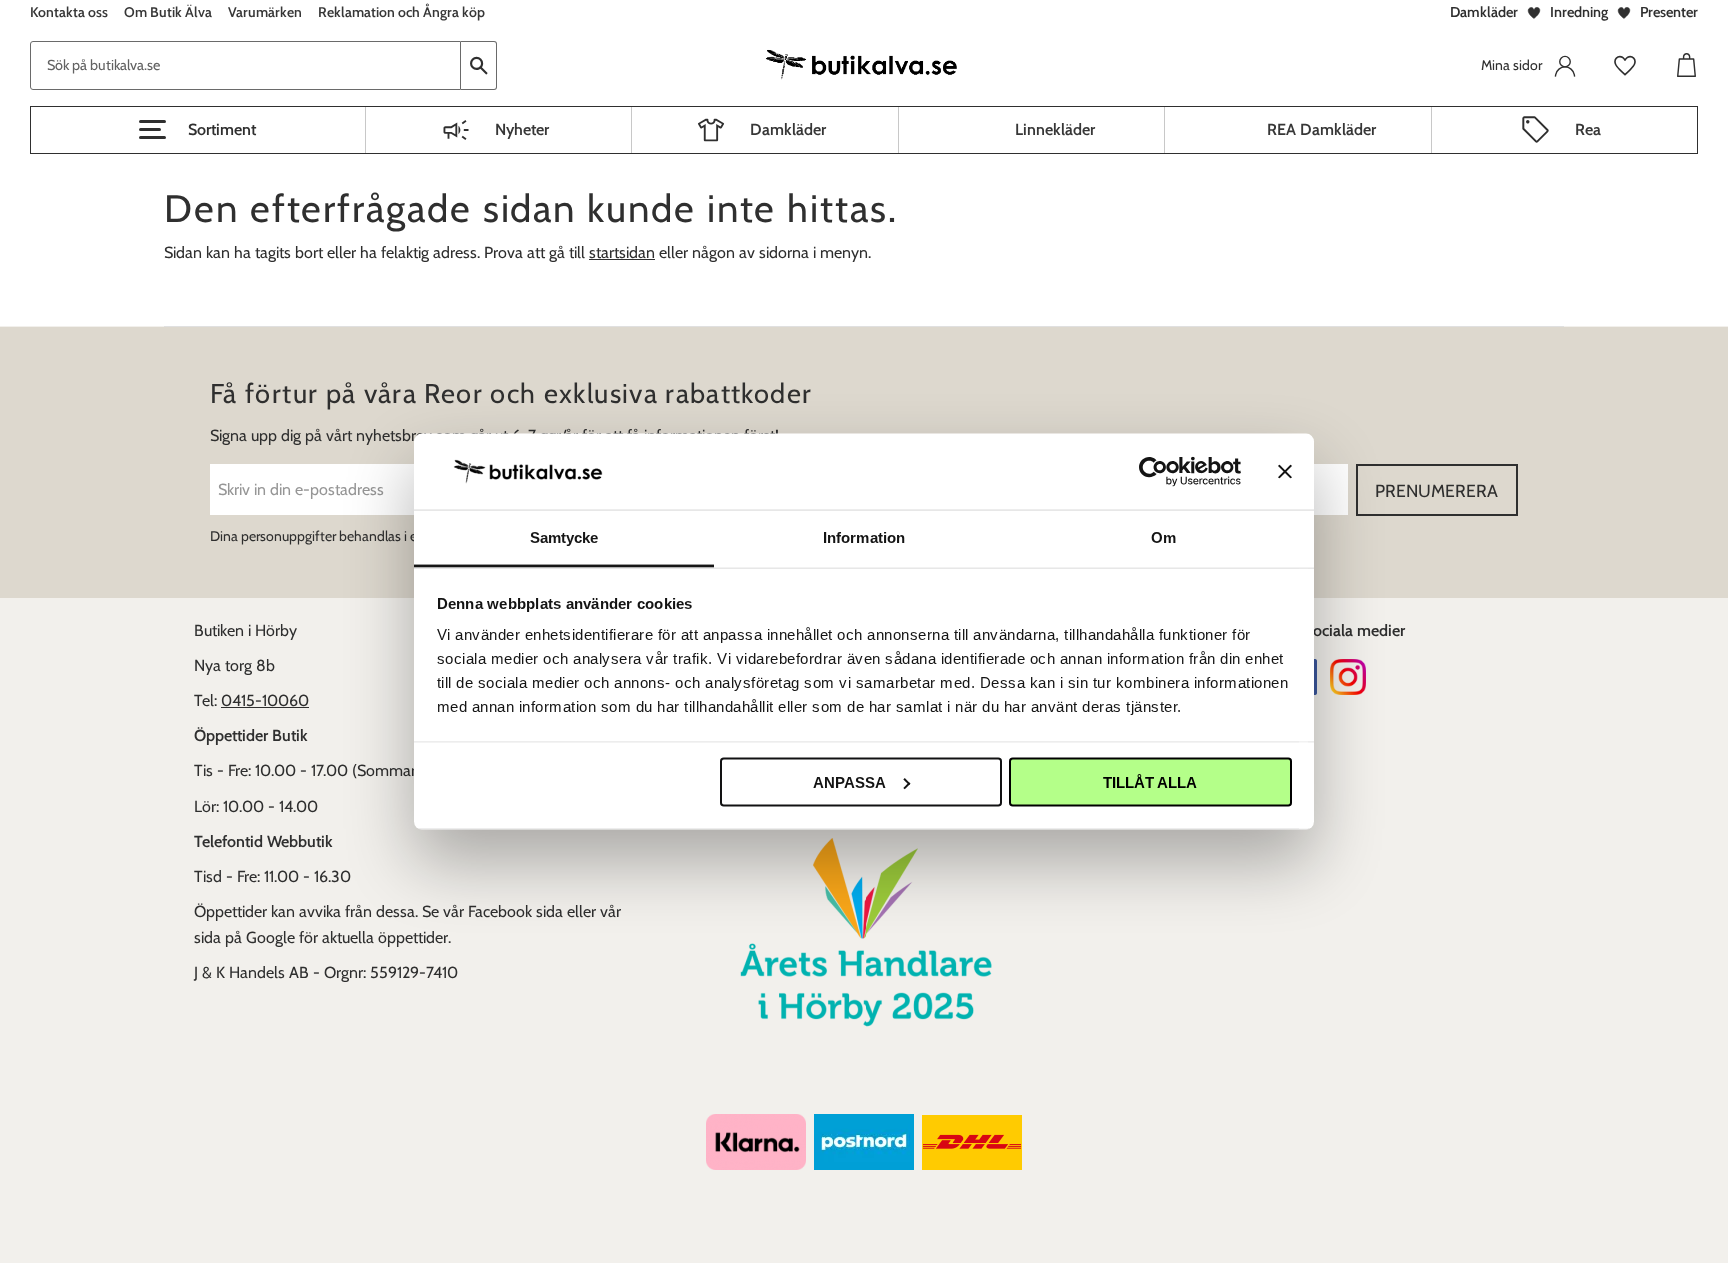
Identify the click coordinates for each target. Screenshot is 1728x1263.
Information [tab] (864, 537)
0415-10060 (265, 700)
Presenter (1669, 12)
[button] (198, 130)
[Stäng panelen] (1285, 471)
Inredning (1579, 12)
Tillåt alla (1150, 781)
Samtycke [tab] (564, 537)
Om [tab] (1163, 537)
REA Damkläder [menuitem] (1321, 129)
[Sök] (479, 65)
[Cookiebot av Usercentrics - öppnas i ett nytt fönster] (1153, 471)
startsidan (622, 252)
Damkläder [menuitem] (788, 129)
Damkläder (1484, 12)
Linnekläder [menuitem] (1055, 129)
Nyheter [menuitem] (522, 129)
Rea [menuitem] (1588, 129)
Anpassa (849, 781)
